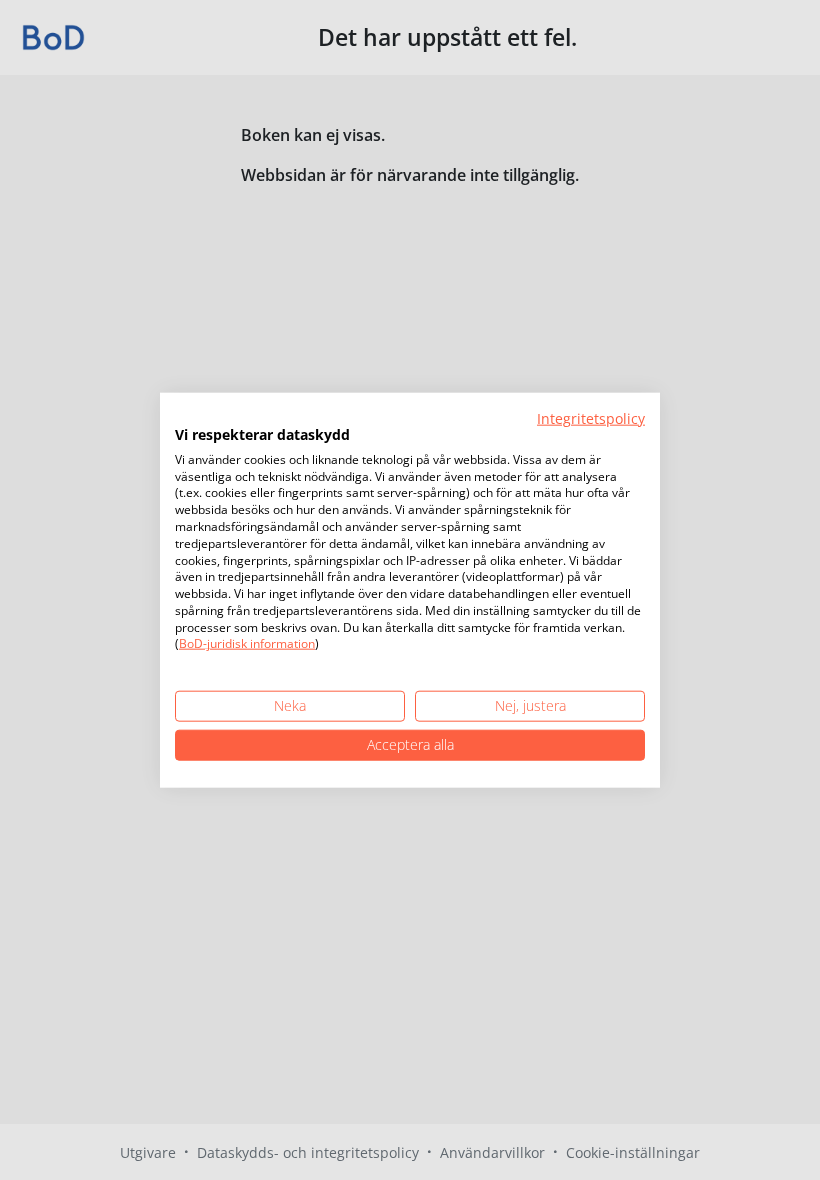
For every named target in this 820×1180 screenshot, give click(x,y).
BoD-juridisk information (247, 643)
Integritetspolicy (591, 418)
